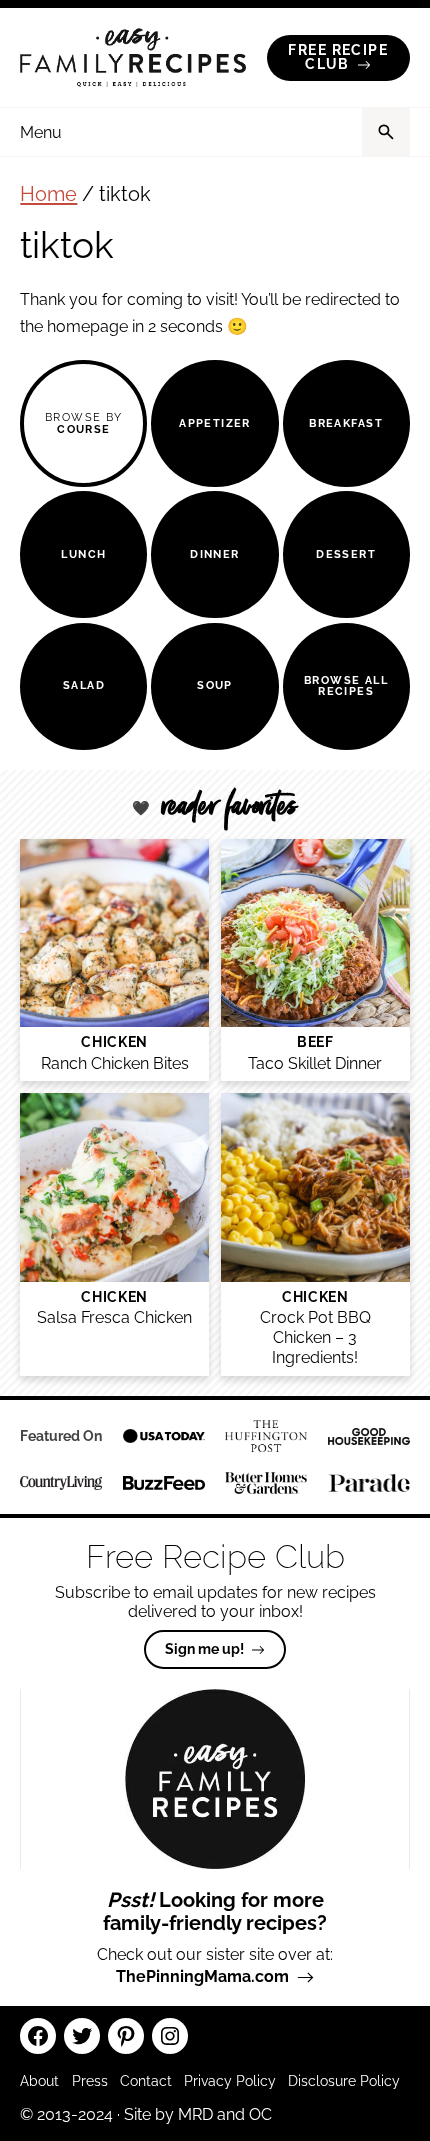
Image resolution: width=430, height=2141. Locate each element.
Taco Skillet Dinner (315, 1063)
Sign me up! (204, 1649)
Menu (41, 132)
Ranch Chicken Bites (115, 1063)
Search (386, 132)
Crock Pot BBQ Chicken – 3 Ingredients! (315, 1337)
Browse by (84, 422)
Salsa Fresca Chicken (114, 1317)
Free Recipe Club (338, 57)
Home (48, 194)
